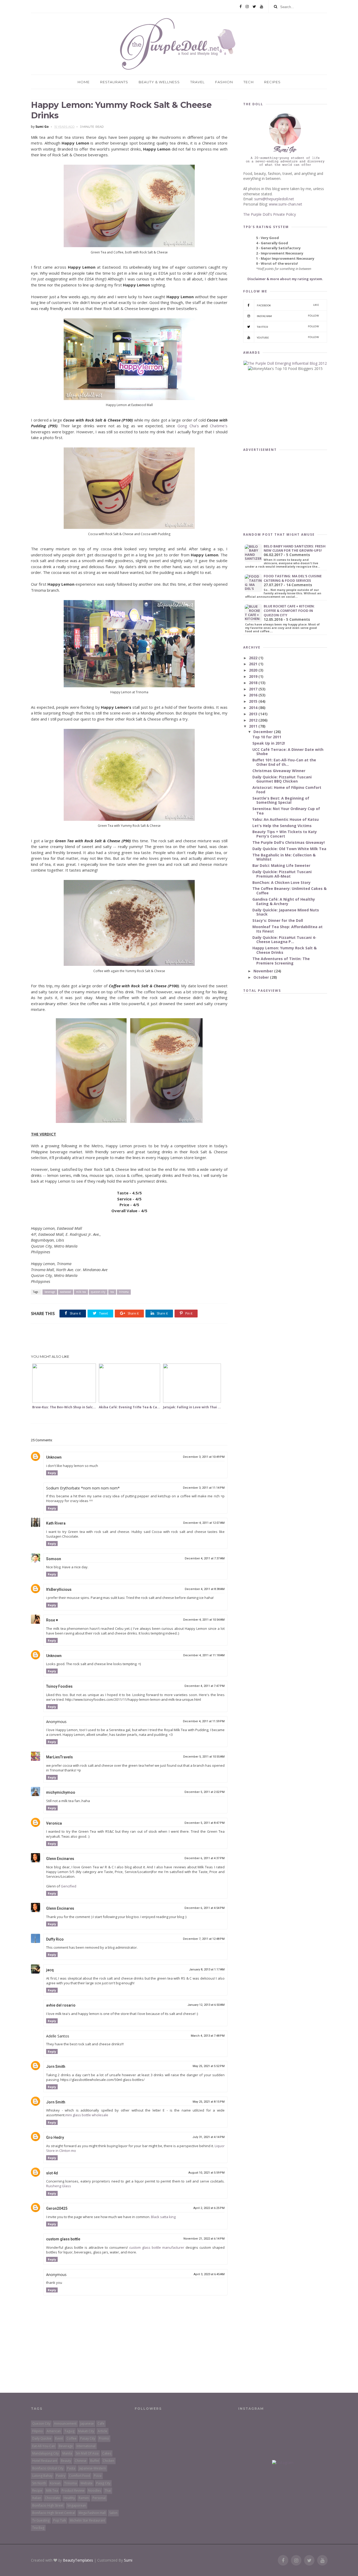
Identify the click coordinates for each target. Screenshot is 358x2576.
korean (55, 2483)
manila (67, 2453)
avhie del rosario (61, 2005)
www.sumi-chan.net (286, 204)
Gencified (69, 1886)
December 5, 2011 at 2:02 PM (205, 1792)
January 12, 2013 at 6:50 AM (206, 2005)
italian (37, 2498)
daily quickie (42, 2438)
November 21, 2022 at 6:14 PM (204, 2239)
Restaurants (114, 82)
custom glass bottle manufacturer (157, 2247)
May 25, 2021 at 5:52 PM (209, 2066)
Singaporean (77, 2505)
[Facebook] (241, 7)
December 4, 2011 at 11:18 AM (204, 1655)
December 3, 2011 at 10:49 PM (204, 1457)
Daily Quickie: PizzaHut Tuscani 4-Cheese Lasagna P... (284, 940)
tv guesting (41, 2520)
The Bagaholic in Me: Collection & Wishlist (284, 857)
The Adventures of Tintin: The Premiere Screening (281, 961)
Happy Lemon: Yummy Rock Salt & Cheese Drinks (284, 950)
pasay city (88, 2438)
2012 (254, 720)
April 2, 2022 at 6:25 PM (209, 2208)
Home (84, 82)
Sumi (128, 2560)
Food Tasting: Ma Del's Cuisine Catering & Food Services (293, 578)
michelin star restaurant (87, 2520)
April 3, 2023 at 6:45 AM (209, 2274)
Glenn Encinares (60, 1859)
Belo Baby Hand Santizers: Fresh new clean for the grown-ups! (295, 548)
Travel (197, 82)
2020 (254, 670)
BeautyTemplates (78, 2560)
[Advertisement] (129, 1339)
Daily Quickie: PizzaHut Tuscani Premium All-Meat (282, 874)
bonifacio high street (48, 2505)
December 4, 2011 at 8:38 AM (205, 1589)
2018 (254, 683)
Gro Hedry (55, 2137)
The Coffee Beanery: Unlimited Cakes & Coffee (289, 891)
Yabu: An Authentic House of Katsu (286, 819)
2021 (254, 664)
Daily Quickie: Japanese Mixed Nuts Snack (286, 912)
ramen (84, 2498)
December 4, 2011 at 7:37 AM (205, 1558)
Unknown (54, 1457)
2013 (254, 714)
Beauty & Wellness (159, 82)
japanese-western (92, 2468)
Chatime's (219, 426)
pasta (71, 2468)
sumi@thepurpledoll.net (274, 199)
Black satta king (163, 2217)
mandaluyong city (45, 2453)
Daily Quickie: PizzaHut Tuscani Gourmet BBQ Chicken (282, 779)
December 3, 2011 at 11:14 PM (204, 1488)
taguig (69, 2431)
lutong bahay (42, 2476)
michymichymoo (61, 1792)
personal (99, 2498)
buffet (95, 2461)
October (262, 977)
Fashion (224, 82)
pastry (61, 2476)
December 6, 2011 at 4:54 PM (205, 1908)
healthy (69, 2498)
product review (73, 2491)
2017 (254, 689)
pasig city (103, 2483)
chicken (109, 2461)
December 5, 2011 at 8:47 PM (205, 1823)
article (102, 2431)
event (59, 2438)
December (264, 732)
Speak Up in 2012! (269, 743)
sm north (39, 2483)
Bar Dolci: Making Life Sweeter (281, 865)
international (86, 2446)
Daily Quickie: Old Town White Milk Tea (289, 849)
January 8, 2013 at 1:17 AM (207, 1970)
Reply (52, 1473)
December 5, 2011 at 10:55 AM (204, 1757)
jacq (50, 1970)
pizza (98, 2476)
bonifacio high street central (54, 2513)
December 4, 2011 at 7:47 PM (205, 1686)
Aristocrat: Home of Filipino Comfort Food (287, 790)
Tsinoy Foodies (59, 1686)
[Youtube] (262, 7)
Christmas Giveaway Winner (279, 771)
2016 (254, 695)
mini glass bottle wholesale (87, 2115)
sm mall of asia (87, 2453)
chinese (81, 2461)
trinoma (124, 1292)
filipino (38, 2431)
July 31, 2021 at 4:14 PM (208, 2137)
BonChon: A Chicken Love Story (281, 882)
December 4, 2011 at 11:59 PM (204, 1721)
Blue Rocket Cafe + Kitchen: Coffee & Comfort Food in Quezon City (289, 611)
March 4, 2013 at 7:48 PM (208, 2036)
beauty (66, 2461)
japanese (87, 2423)
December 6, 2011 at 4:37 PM (205, 1858)
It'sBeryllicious (59, 1589)
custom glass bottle (63, 2239)
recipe (37, 2491)
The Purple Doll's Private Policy (270, 214)
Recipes (272, 82)
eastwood (66, 1292)
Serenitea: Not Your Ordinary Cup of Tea (286, 811)
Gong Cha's (188, 426)
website (86, 2483)
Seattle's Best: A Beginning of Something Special (281, 800)
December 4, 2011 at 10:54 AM (204, 1620)
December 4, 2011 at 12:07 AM (204, 1523)
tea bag (38, 2528)
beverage (50, 1292)
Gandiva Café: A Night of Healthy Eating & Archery (284, 901)
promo (104, 2438)
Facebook (288, 305)
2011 (254, 726)
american (54, 2431)
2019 (254, 676)
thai (108, 2491)
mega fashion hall (92, 2513)
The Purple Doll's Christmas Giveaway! (289, 842)
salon (113, 2513)
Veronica (54, 1823)
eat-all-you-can (44, 2446)
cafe (101, 2423)
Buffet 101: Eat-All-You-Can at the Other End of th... (284, 762)
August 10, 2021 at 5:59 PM (207, 2173)
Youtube (288, 337)
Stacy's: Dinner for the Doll (278, 920)
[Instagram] (247, 7)
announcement (65, 2423)
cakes (107, 2453)
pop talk (60, 2520)
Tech (249, 82)
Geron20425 (57, 2208)
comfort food (80, 2476)
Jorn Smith (56, 2067)
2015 (254, 701)
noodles (94, 2491)
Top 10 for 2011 (267, 737)
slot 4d (52, 2173)
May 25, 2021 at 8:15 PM (209, 2102)
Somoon (54, 1559)
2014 (254, 708)
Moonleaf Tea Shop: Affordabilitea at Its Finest (288, 929)
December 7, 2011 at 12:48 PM (204, 1939)
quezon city (98, 1292)
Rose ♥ (52, 1620)
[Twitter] (254, 7)
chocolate (52, 2498)
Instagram (288, 316)
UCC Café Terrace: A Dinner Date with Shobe (288, 752)
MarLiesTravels (59, 1757)
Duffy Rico (55, 1939)
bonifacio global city (48, 2468)
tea (112, 1292)
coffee (72, 2438)
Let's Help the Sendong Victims (282, 826)
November (264, 971)
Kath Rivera (56, 1523)
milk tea (81, 1292)
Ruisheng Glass (59, 2186)
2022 (254, 658)
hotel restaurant (45, 2461)
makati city (86, 2431)
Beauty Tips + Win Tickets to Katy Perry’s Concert (285, 834)
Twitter (288, 327)
